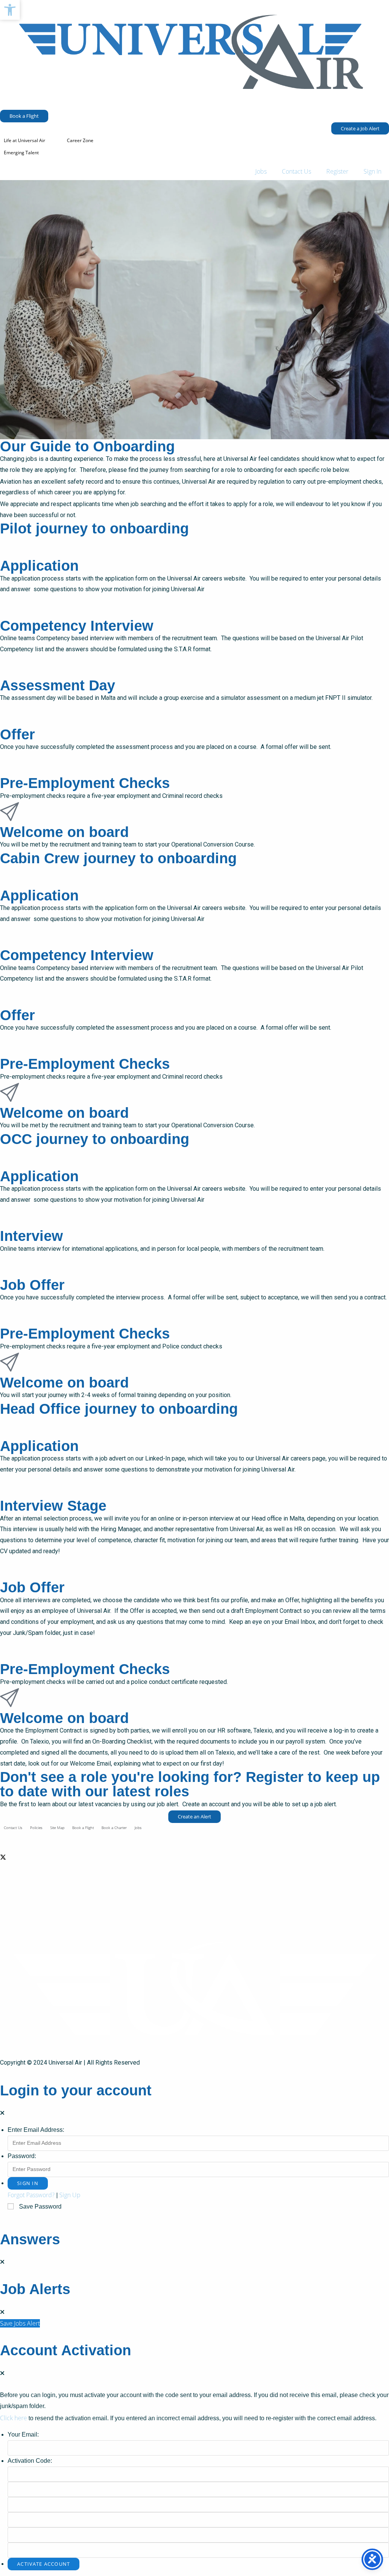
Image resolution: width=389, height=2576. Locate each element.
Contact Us (296, 171)
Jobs (261, 171)
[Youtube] (194, 1912)
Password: (22, 2156)
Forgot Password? (31, 2195)
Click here (13, 2418)
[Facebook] (194, 1838)
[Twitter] (194, 1857)
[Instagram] (194, 1893)
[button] (10, 10)
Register (337, 171)
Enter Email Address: (36, 2130)
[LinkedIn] (194, 1875)
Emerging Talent (21, 153)
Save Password (40, 2207)
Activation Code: (30, 2461)
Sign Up (70, 2195)
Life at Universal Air (25, 140)
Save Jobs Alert (20, 2323)
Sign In (372, 171)
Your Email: (23, 2434)
